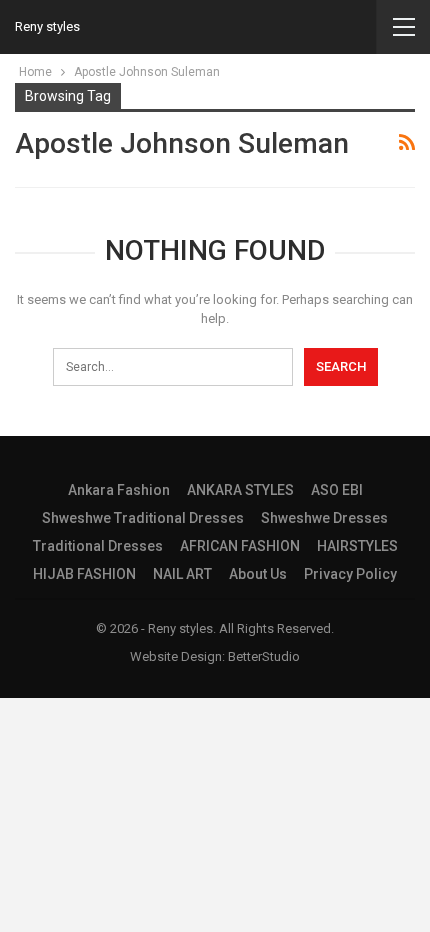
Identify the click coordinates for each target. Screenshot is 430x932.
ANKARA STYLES (240, 490)
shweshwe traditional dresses (143, 518)
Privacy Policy (350, 574)
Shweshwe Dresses (324, 518)
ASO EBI (337, 490)
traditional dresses (98, 546)
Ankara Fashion (119, 490)
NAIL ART (182, 574)
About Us (258, 574)
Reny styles (47, 26)
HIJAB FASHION (84, 574)
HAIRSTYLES (357, 546)
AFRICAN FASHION (240, 546)
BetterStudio (264, 656)
